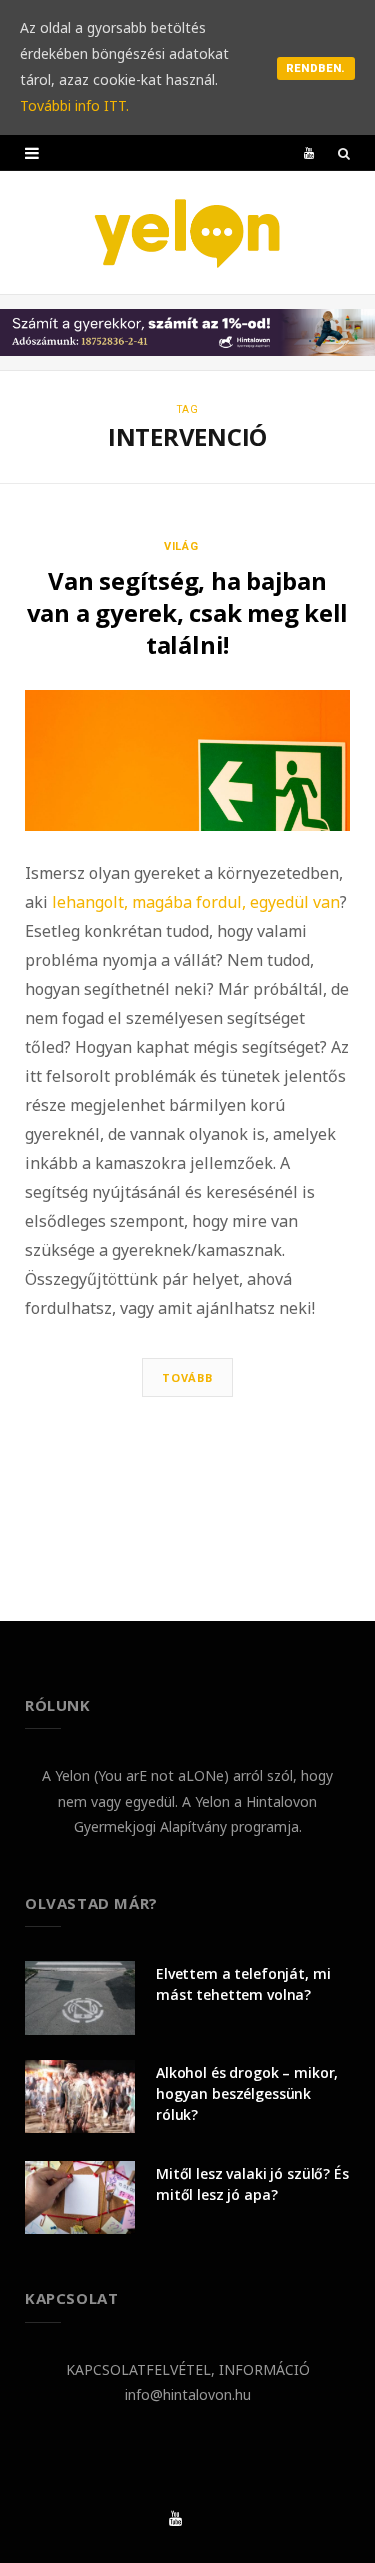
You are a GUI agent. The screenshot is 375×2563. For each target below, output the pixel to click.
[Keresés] (344, 153)
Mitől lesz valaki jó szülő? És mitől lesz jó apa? (252, 2184)
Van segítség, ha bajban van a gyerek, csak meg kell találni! (188, 613)
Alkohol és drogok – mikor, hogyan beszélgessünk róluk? (247, 2093)
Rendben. (316, 68)
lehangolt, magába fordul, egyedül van (196, 902)
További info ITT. (74, 105)
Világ (182, 546)
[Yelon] (188, 232)
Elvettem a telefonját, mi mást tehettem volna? (243, 1984)
